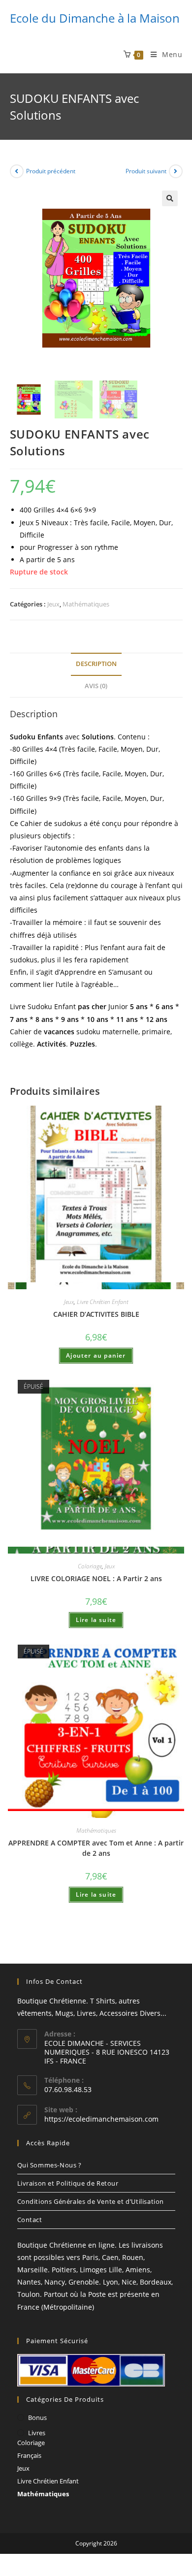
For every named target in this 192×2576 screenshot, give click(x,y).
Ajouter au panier (96, 1355)
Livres (37, 2433)
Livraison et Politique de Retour (68, 2183)
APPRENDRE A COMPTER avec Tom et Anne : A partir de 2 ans (96, 1848)
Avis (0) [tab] (96, 686)
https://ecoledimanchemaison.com (101, 2119)
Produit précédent (51, 171)
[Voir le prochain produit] (176, 171)
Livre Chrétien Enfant (103, 1302)
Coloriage (90, 1566)
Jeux (53, 604)
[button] (170, 198)
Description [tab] (96, 664)
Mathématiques (86, 604)
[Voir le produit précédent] (17, 171)
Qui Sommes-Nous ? (49, 2165)
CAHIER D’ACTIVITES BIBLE (96, 1314)
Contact (30, 2220)
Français (29, 2455)
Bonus (37, 2417)
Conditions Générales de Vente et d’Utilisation (91, 2201)
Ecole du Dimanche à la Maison (95, 18)
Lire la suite (96, 1620)
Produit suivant (146, 171)
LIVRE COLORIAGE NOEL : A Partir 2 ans (96, 1578)
